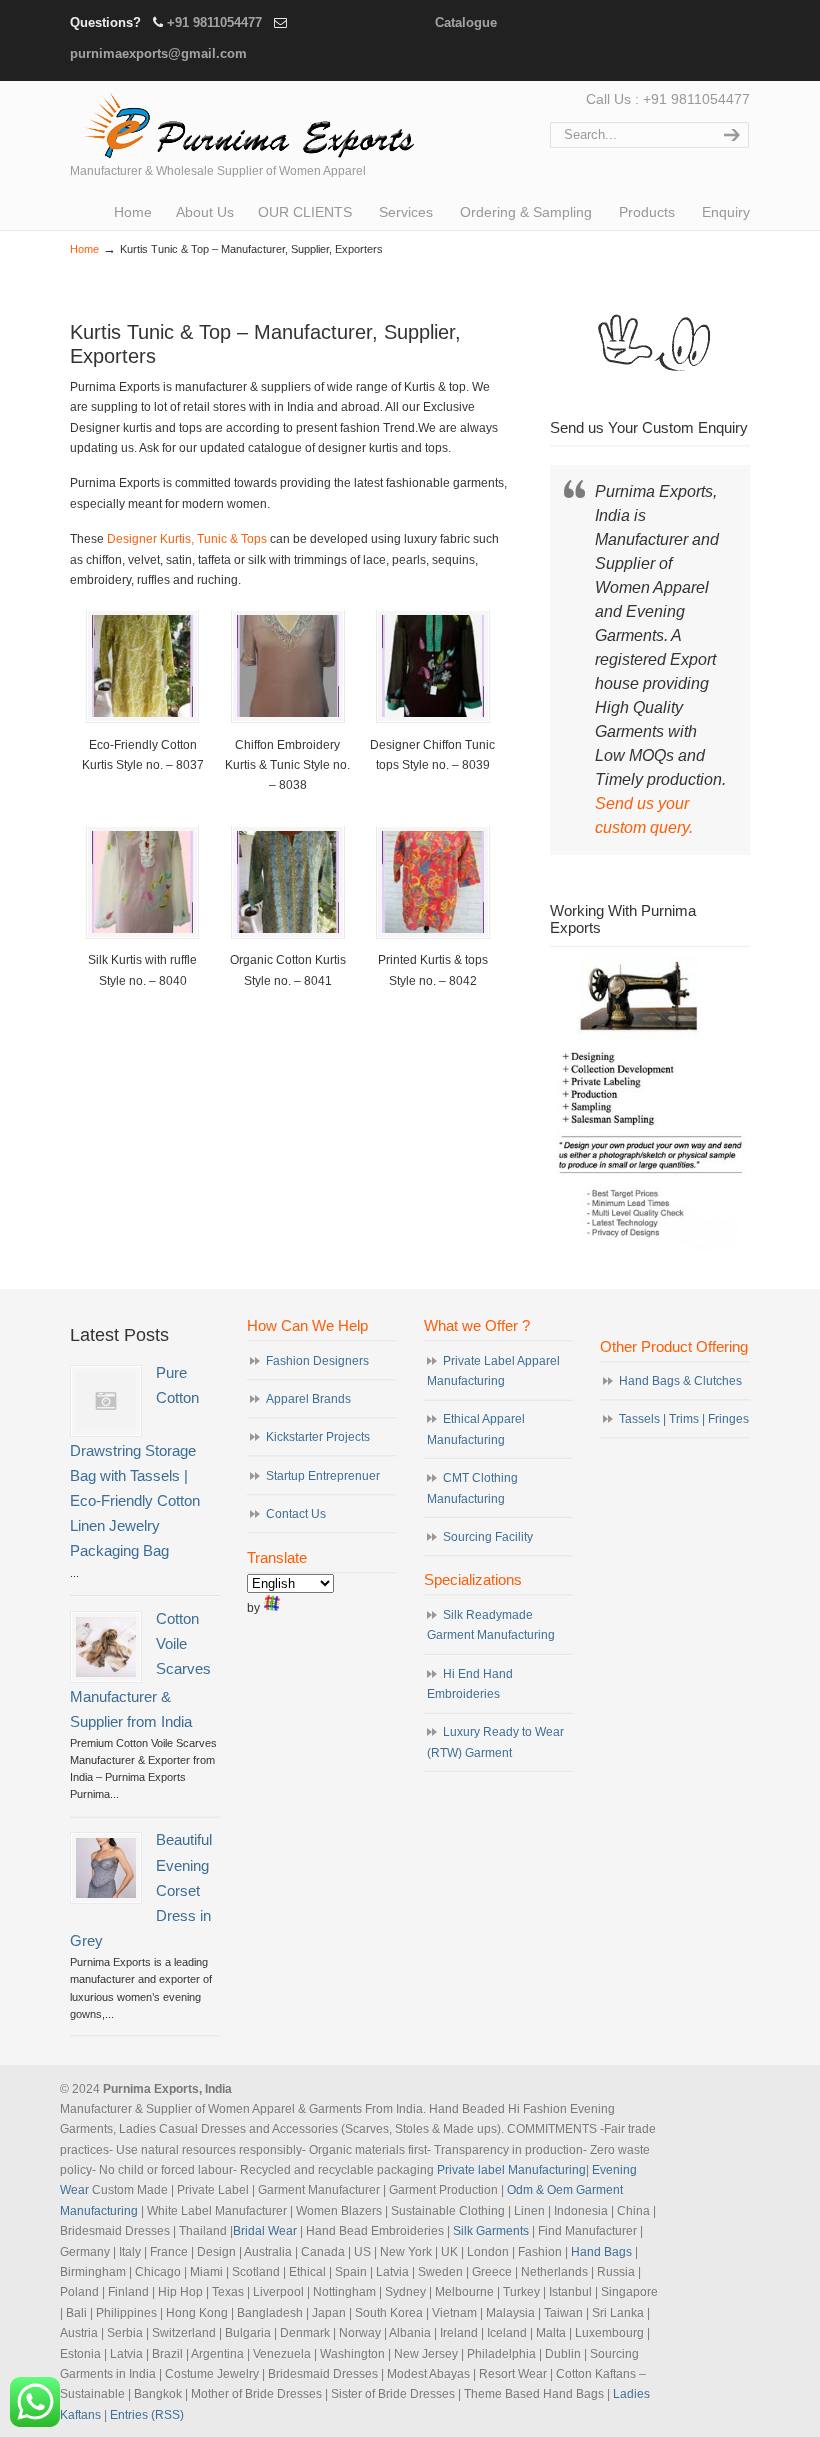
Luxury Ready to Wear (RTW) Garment (495, 1742)
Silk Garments (491, 2231)
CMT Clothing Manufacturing (472, 1488)
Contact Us (296, 1514)
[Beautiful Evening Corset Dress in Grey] (106, 1868)
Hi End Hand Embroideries (470, 1684)
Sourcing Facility (488, 1537)
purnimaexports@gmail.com (158, 53)
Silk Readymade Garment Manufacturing (491, 1625)
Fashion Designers (317, 1361)
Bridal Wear (265, 2231)
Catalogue (466, 22)
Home (84, 249)
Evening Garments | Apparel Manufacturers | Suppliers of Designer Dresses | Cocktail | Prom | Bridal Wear (245, 123)
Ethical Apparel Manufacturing (476, 1429)
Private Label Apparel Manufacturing (493, 1371)
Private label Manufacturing (511, 2170)
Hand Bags (601, 2252)
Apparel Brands (308, 1399)
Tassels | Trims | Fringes (684, 1419)
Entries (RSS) (147, 2415)
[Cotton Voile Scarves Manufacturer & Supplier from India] (106, 1647)
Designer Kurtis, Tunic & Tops (185, 539)
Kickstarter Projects (318, 1437)
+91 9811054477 (214, 22)
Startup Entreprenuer (323, 1476)
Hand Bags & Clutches (680, 1381)
